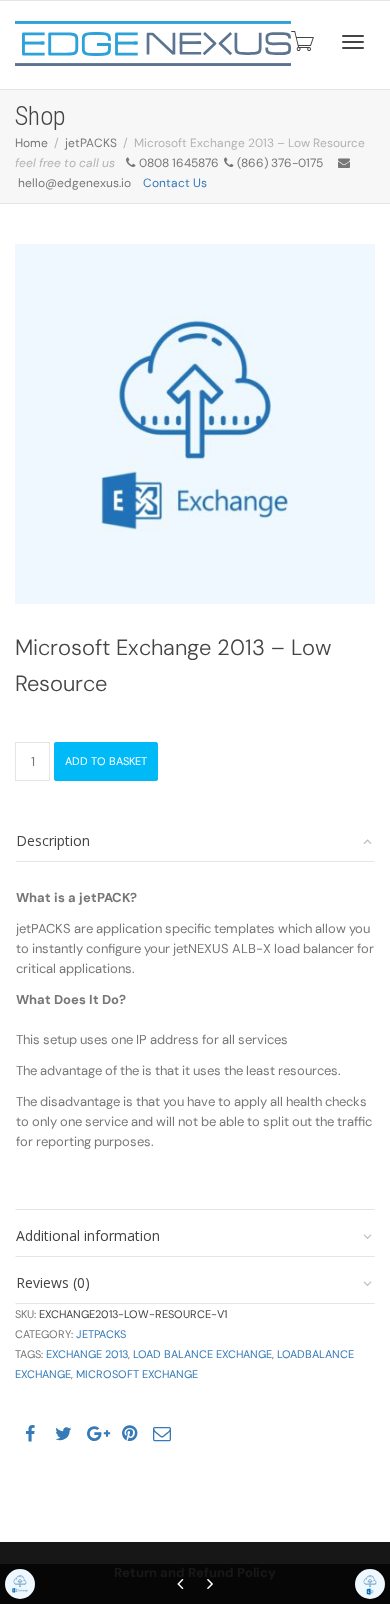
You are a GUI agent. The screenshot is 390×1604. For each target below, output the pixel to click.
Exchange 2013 (87, 1354)
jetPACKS (91, 143)
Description (53, 840)
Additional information (88, 1235)
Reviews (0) (53, 1282)
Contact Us (175, 183)
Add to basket (106, 761)
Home (31, 143)
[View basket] (301, 41)
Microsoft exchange (137, 1374)
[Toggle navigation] (353, 42)
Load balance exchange (202, 1354)
